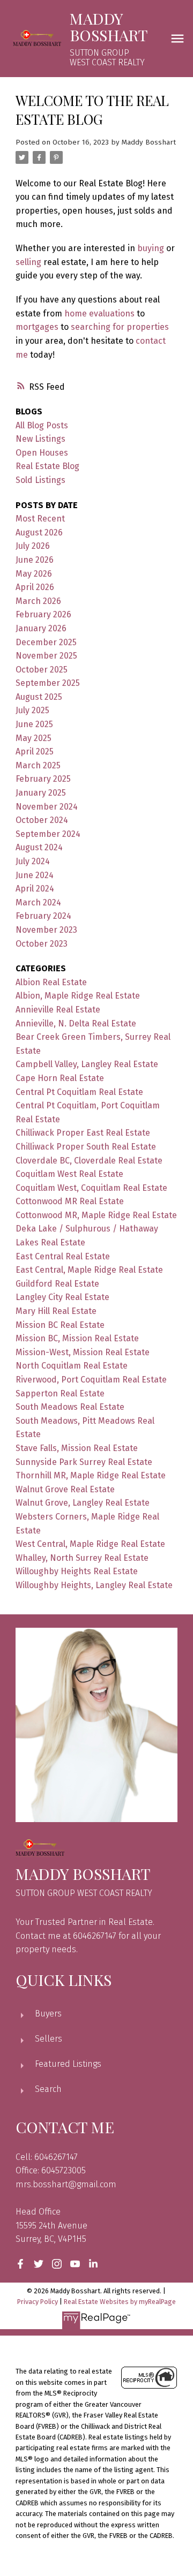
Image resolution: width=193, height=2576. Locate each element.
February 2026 (43, 614)
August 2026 (39, 532)
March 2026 (38, 601)
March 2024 (38, 902)
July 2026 (33, 546)
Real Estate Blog (47, 466)
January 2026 (41, 628)
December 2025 (46, 642)
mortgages (37, 327)
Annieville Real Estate (58, 1010)
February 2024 (43, 916)
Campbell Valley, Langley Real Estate (87, 1064)
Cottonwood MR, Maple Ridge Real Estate (96, 1215)
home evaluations (99, 313)
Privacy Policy (38, 2302)
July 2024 (33, 861)
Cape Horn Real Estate (60, 1078)
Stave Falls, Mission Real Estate (77, 1448)
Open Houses (42, 453)
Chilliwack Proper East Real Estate (83, 1133)
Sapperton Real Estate (60, 1393)
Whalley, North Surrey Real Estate (82, 1558)
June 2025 (34, 724)
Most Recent (40, 519)
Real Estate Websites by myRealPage (120, 2302)
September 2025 (48, 683)
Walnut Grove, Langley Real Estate (83, 1503)
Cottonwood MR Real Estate (70, 1201)
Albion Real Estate (51, 982)
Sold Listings (40, 480)
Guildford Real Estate (57, 1284)
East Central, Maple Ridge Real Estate (89, 1270)
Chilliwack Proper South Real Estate (86, 1147)
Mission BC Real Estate (60, 1325)
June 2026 (35, 560)
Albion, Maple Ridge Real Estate (78, 996)
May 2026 (34, 574)
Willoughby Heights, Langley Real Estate (94, 1585)
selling (28, 262)
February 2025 (43, 779)
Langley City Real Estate (62, 1297)
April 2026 (35, 587)
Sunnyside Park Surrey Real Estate (84, 1462)
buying (151, 248)
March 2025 (38, 765)
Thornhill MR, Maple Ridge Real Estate (91, 1475)
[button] (20, 2264)
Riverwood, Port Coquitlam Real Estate (91, 1380)
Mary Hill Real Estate (56, 1311)
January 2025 (41, 793)
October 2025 (42, 670)
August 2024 (39, 847)
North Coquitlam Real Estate (72, 1366)
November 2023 (46, 930)
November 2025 (46, 656)
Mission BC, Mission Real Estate (77, 1338)
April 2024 (35, 889)
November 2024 (47, 807)
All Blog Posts (42, 425)
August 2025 (39, 697)
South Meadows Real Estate (70, 1407)
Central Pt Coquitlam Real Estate (79, 1092)
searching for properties (120, 327)
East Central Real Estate (63, 1256)
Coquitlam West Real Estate (69, 1174)
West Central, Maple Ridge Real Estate (90, 1544)
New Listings (40, 439)
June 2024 (35, 875)
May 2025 (34, 738)
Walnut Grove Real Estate (65, 1489)
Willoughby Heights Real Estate (77, 1571)
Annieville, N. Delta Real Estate (76, 1023)
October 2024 (42, 820)
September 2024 (48, 834)
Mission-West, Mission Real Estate (83, 1352)
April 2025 (35, 751)
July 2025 (32, 710)
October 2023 (42, 944)
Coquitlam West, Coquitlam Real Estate (91, 1188)
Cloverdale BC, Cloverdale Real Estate (89, 1161)
